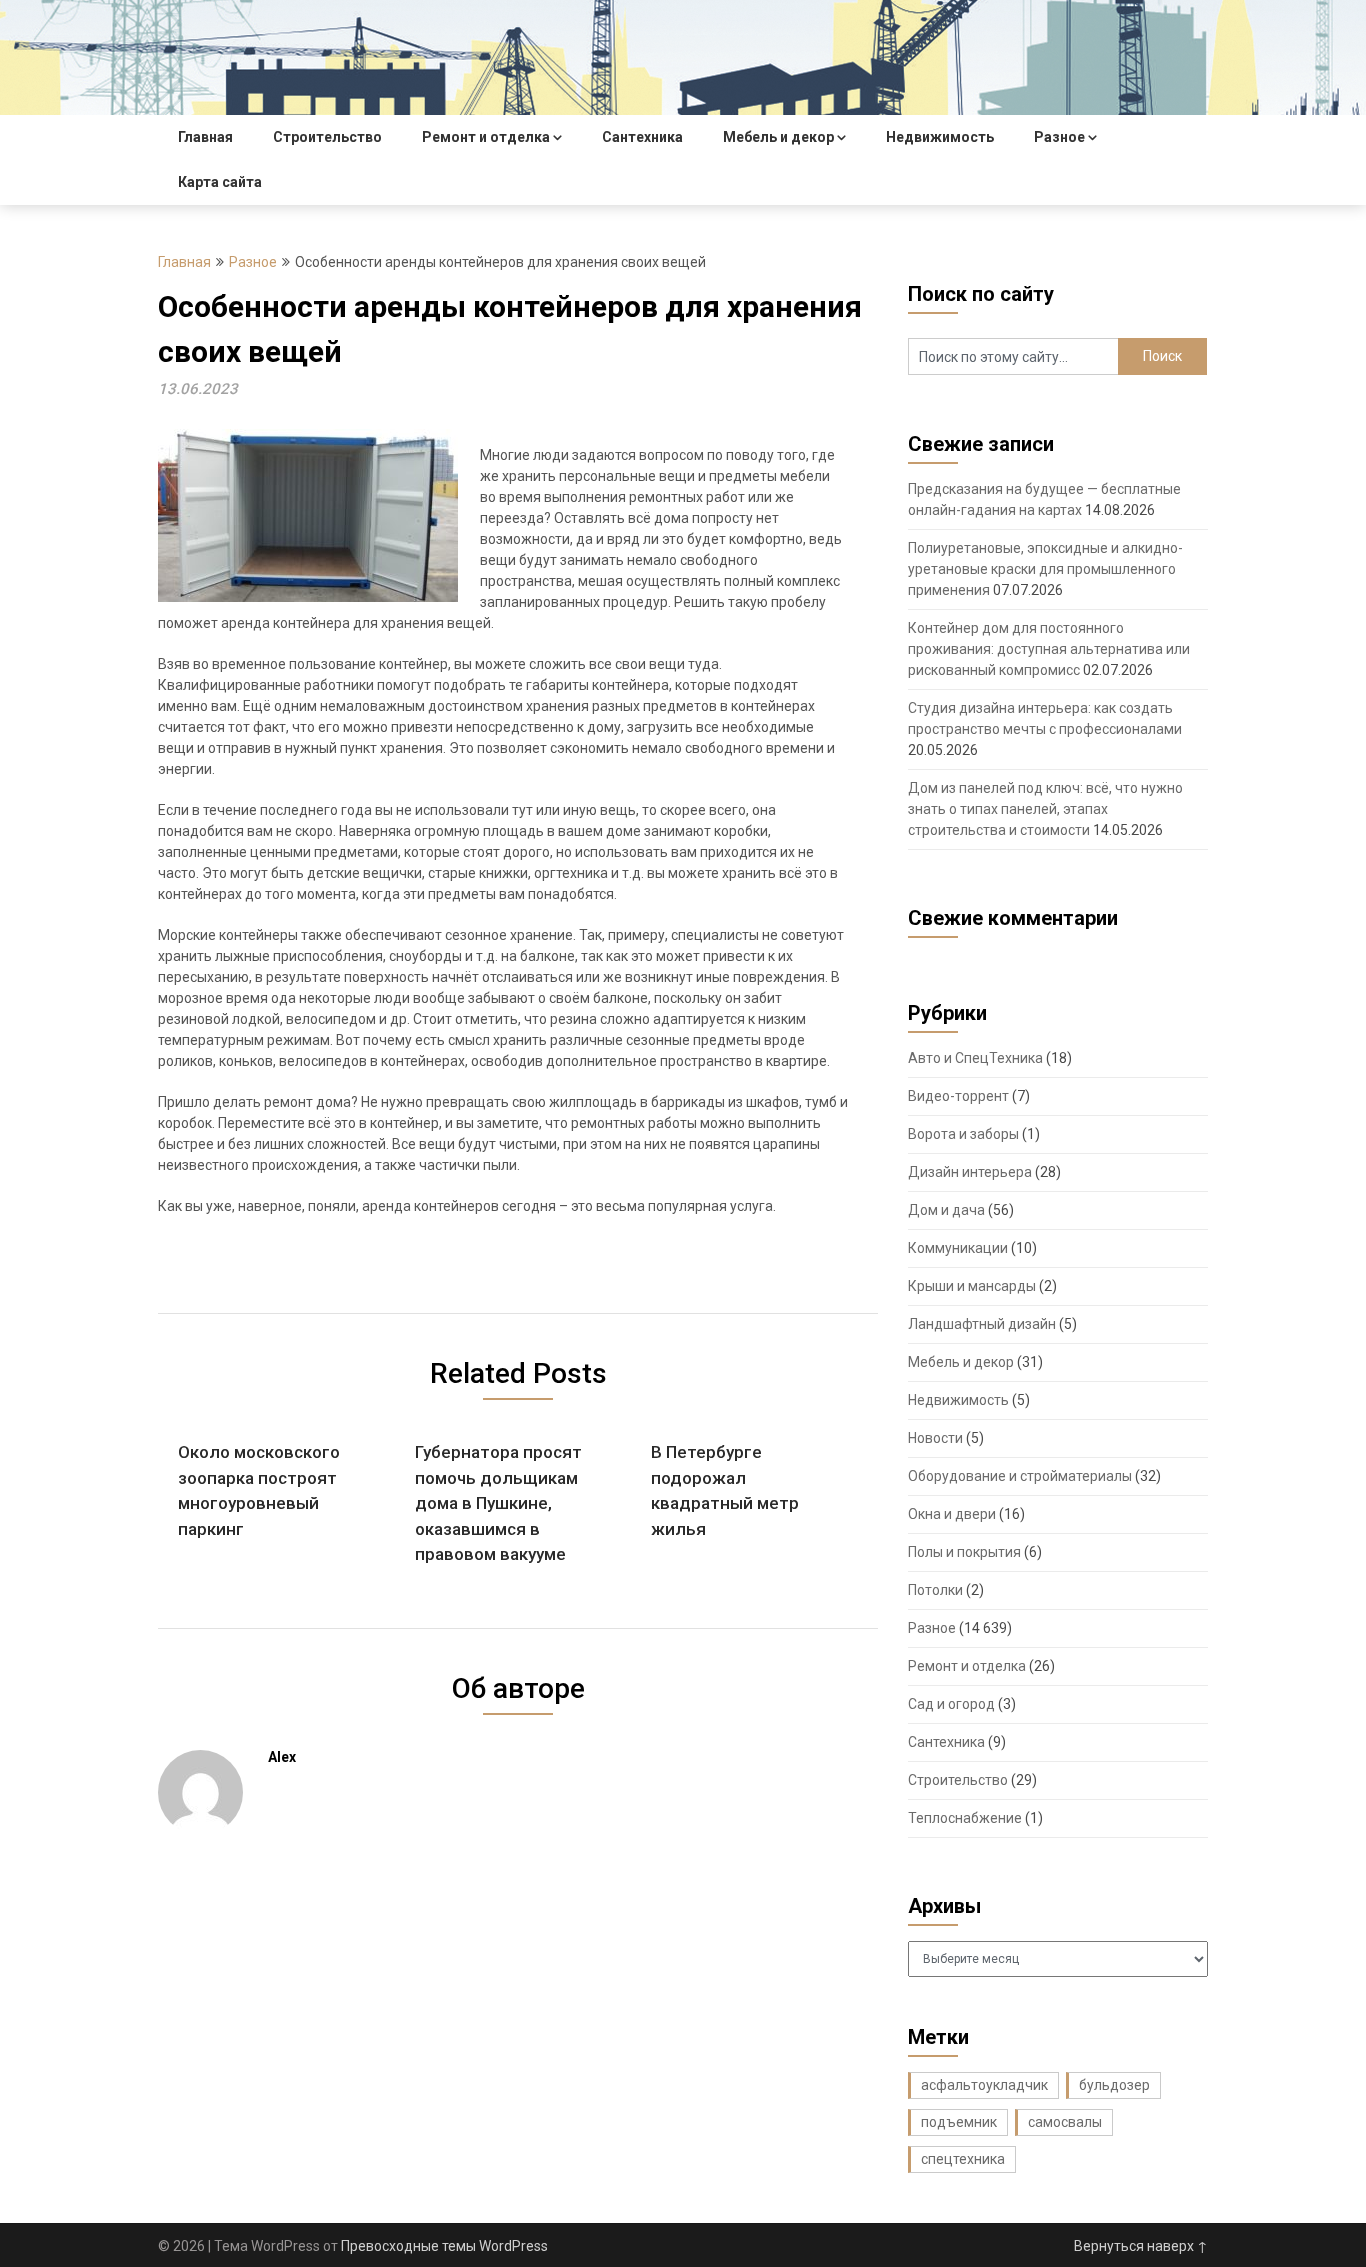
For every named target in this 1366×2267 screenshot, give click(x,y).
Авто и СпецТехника (975, 1058)
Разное (1059, 137)
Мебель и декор (778, 137)
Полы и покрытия (964, 1552)
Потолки (935, 1590)
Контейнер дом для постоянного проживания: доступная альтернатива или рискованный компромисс (1049, 649)
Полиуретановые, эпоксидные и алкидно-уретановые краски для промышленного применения (1045, 569)
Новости (935, 1438)
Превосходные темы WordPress (444, 2246)
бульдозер (1114, 2085)
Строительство (327, 137)
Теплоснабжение (965, 1818)
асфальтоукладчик (984, 2085)
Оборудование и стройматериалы (1020, 1476)
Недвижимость (940, 137)
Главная (205, 137)
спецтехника (963, 2159)
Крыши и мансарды (972, 1286)
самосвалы (1065, 2122)
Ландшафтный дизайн (982, 1324)
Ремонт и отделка (486, 137)
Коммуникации (958, 1248)
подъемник (959, 2122)
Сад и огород (951, 1704)
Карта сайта (220, 182)
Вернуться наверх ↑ (1141, 2246)
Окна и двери (952, 1514)
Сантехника (642, 137)
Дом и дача (946, 1210)
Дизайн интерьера (970, 1172)
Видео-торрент (958, 1096)
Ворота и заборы (963, 1134)
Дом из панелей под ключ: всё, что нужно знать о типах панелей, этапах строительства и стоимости (1045, 809)
